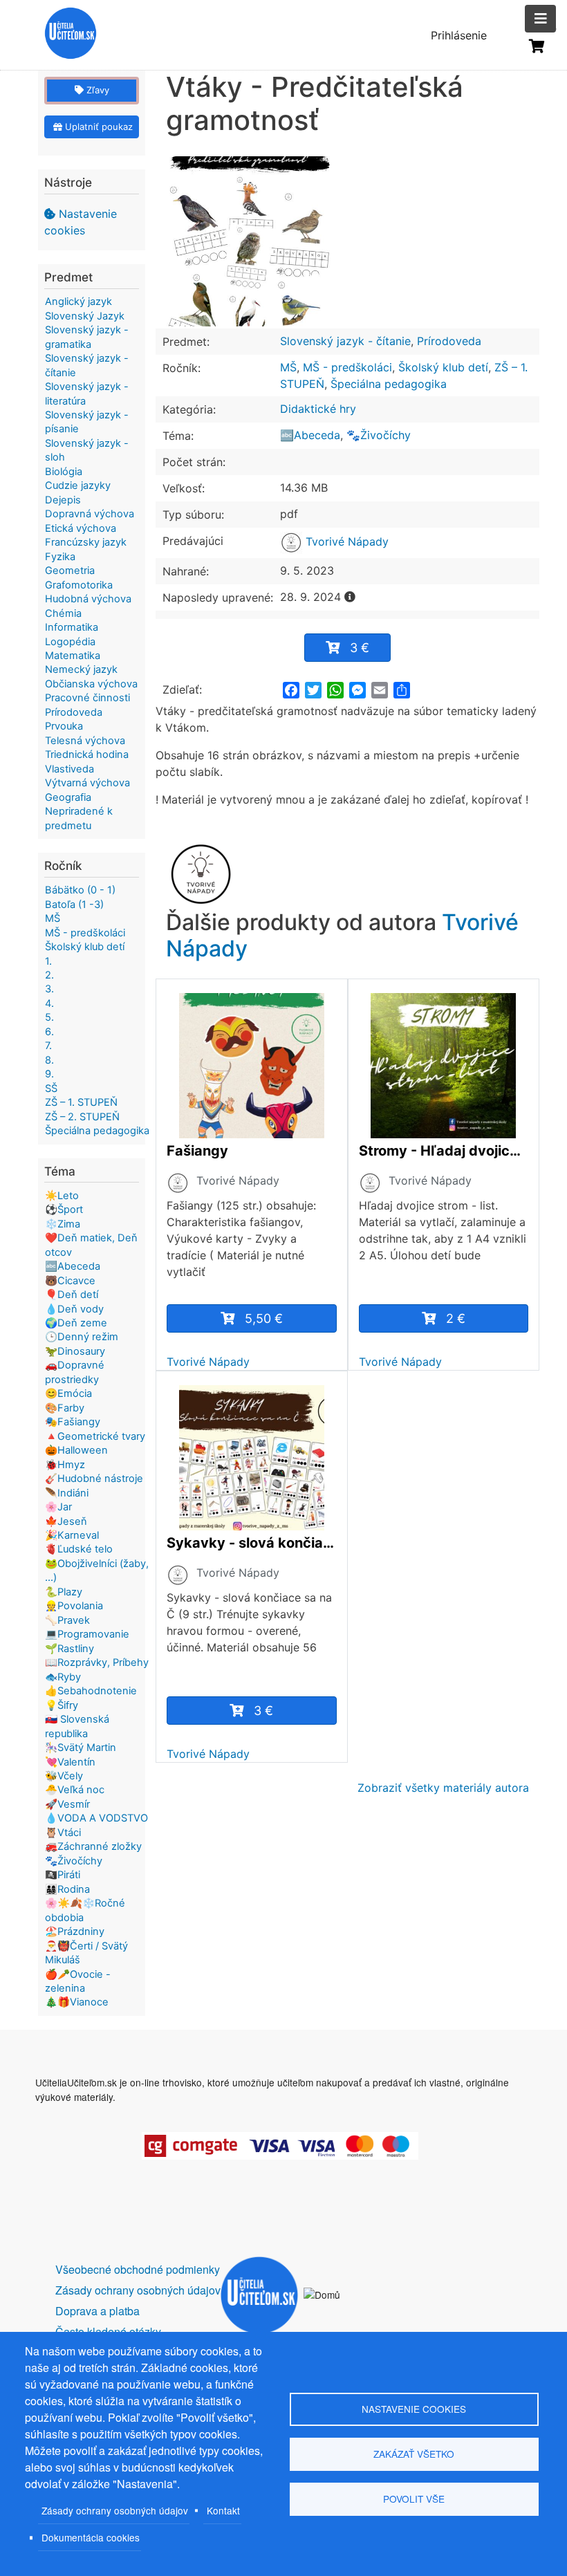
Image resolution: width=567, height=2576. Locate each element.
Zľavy (96, 90)
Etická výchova (81, 528)
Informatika (72, 627)
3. (49, 989)
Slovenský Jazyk (85, 316)
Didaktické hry (318, 409)
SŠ (51, 1088)
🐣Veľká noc (75, 1790)
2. (49, 975)
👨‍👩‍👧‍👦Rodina (67, 1889)
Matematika (73, 656)
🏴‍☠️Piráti (63, 1875)
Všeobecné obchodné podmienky (138, 2269)
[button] (252, 241)
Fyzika (60, 557)
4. (49, 1003)
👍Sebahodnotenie (91, 1691)
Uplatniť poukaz (97, 127)
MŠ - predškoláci (347, 367)
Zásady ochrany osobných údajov (115, 2510)
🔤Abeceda (310, 435)
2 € (456, 1318)
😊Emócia (68, 1393)
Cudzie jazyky (78, 485)
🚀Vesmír (67, 1804)
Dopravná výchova (90, 514)
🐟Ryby (63, 1677)
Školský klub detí (443, 367)
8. (49, 1060)
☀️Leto (62, 1196)
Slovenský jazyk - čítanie (345, 341)
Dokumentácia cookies (91, 2537)
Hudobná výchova (88, 599)
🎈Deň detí (72, 1295)
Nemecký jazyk (81, 669)
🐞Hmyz (65, 1465)
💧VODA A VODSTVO (96, 1818)
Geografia (68, 797)
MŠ (288, 367)
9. (49, 1074)
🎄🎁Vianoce (77, 2002)
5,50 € (264, 1318)
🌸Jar (58, 1507)
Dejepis (63, 500)
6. (49, 1032)
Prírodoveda (449, 341)
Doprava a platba (97, 2311)
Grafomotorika (79, 585)
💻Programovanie (87, 1634)
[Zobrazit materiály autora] (178, 1182)
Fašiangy (197, 1151)
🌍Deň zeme (76, 1323)
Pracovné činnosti (87, 698)
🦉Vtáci (63, 1833)
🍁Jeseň (66, 1521)
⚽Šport (64, 1210)
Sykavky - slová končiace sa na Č (252, 1543)
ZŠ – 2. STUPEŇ (82, 1117)
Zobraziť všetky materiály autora (443, 1788)
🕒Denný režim (82, 1337)
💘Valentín (70, 1762)
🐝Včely (64, 1776)
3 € (360, 648)
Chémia (63, 613)
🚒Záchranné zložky (93, 1846)
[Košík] (537, 46)
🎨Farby (65, 1408)
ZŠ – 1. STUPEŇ (81, 1102)
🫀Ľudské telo (79, 1549)
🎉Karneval (72, 1535)
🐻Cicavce (70, 1281)
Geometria (70, 571)
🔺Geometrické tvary (95, 1436)
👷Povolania (74, 1606)
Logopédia (70, 642)
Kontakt (223, 2510)
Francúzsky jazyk (86, 542)
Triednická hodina (87, 754)
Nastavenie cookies (81, 222)
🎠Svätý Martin (81, 1748)
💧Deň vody (74, 1309)
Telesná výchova (85, 741)
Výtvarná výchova (87, 783)
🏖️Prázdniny (75, 1931)
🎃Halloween (76, 1450)
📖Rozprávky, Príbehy (97, 1662)
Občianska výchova (91, 684)
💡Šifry (62, 1705)
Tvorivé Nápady (345, 541)
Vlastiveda (69, 769)
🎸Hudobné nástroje (94, 1479)
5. (49, 1017)
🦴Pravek (67, 1620)
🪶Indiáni (67, 1493)
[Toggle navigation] (540, 19)
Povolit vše (414, 2499)
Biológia (64, 472)
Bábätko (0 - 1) (80, 890)
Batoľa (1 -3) (74, 905)
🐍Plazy (64, 1592)
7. (48, 1046)
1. (48, 961)
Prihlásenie (459, 35)
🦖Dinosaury (75, 1351)
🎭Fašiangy (73, 1422)
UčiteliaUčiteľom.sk (63, 35)
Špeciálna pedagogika (389, 384)
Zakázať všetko (414, 2454)
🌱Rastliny (69, 1649)
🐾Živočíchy (379, 435)
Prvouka (64, 726)
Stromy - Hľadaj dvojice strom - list (444, 1151)
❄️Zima (63, 1224)
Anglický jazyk (78, 302)
